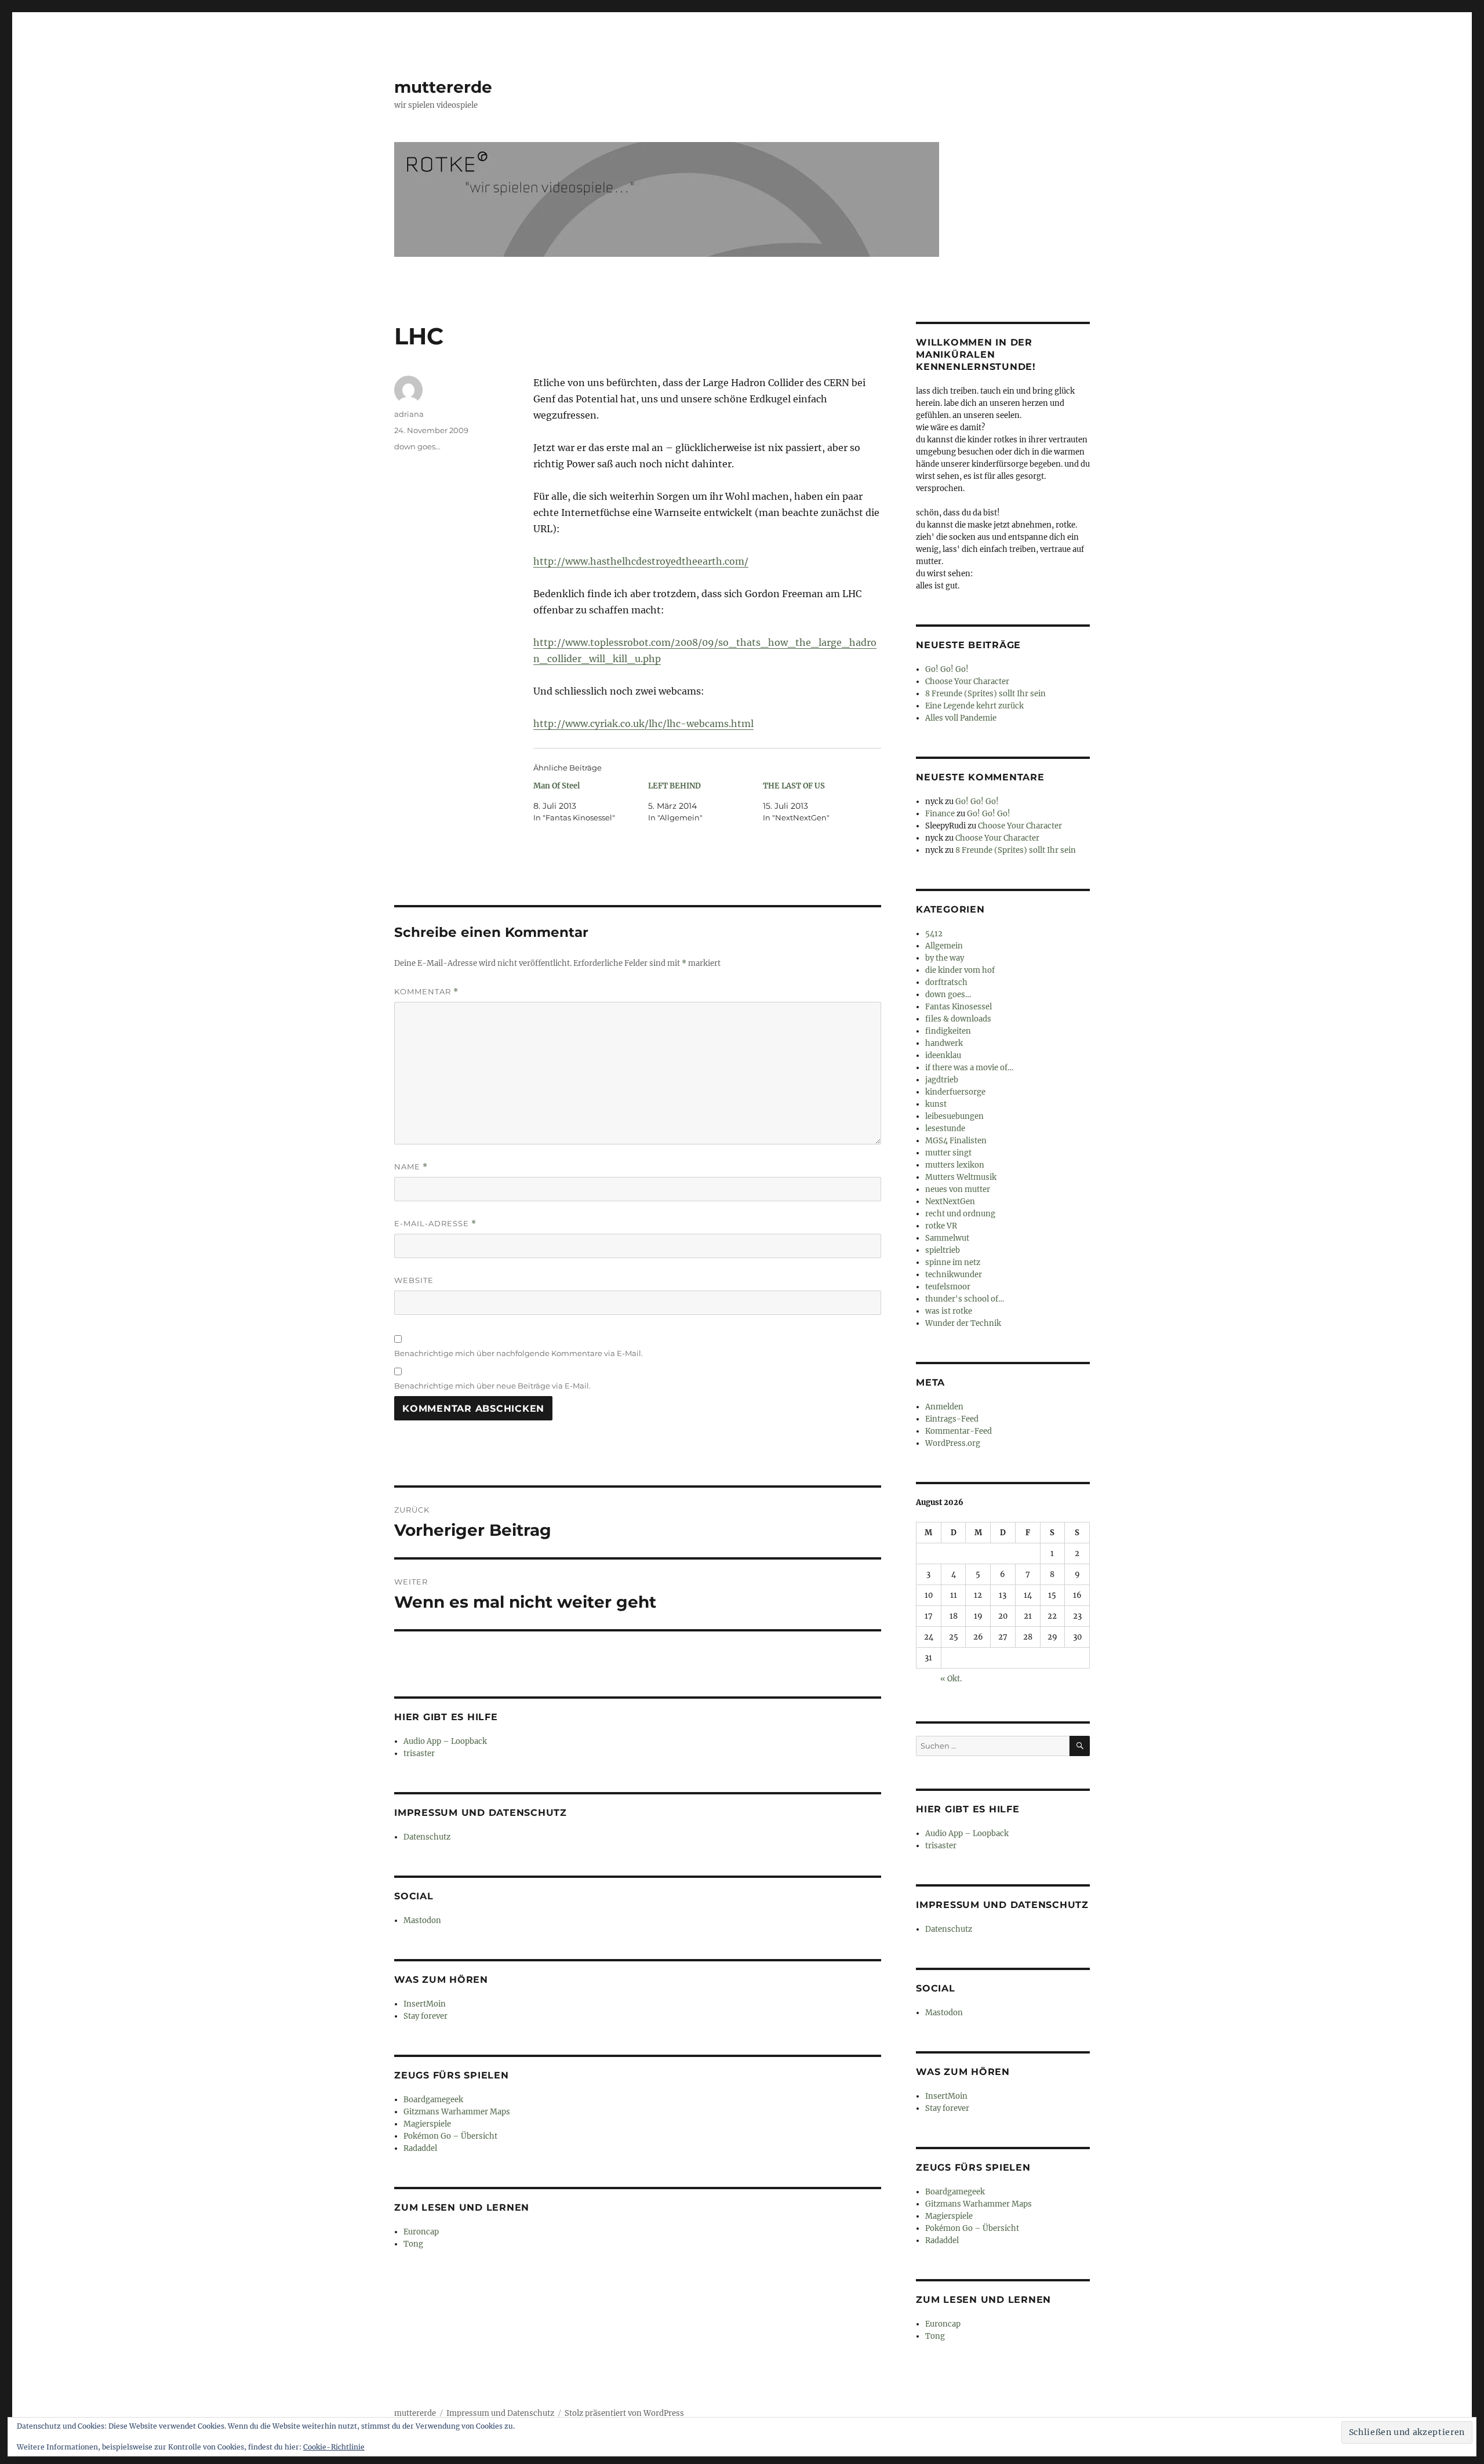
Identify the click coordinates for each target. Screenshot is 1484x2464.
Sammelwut (947, 1238)
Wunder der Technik (963, 1323)
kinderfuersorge (955, 1092)
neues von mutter (958, 1189)
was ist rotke (949, 1311)
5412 (934, 934)
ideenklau (943, 1055)
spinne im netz (953, 1262)
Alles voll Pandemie (961, 718)
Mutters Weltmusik (961, 1177)
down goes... (417, 446)
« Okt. (951, 1679)
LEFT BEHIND (674, 786)
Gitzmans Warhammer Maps (457, 2112)
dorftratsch (946, 982)
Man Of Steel (556, 786)
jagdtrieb (942, 1080)
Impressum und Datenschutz (500, 2413)
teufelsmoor (948, 1287)
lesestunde (945, 1129)
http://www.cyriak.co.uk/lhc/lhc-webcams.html (643, 724)
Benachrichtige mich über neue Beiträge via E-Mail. (492, 1386)
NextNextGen (950, 1202)
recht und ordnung (960, 1214)
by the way (945, 958)
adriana (409, 414)
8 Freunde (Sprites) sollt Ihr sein (985, 694)
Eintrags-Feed (952, 1419)
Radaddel (420, 2148)
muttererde (443, 87)
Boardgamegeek (433, 2100)
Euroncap (421, 2232)
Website (414, 1280)
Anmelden (944, 1407)
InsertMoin (425, 2004)
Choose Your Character (967, 682)
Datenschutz (427, 1837)
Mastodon (422, 1920)
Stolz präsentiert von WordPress (624, 2413)
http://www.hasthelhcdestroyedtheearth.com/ (641, 561)
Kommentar (426, 992)
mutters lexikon (955, 1165)
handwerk (944, 1043)
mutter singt (948, 1153)
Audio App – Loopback (445, 1741)
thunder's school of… (965, 1299)
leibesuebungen (954, 1116)
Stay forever (425, 2016)
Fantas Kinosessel (959, 1007)
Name (411, 1167)
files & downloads (958, 1019)
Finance (940, 814)
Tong (413, 2244)
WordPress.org (953, 1443)
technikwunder (954, 1275)
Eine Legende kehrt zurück (974, 706)
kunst (936, 1104)
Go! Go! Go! (947, 669)
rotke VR (941, 1226)
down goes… (948, 995)
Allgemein (944, 946)
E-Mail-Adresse (435, 1224)
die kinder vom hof (960, 970)
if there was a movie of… (969, 1068)
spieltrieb (943, 1250)
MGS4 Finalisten (956, 1141)
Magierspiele (427, 2124)
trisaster (419, 1753)
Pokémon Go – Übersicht (450, 2136)
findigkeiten (948, 1031)
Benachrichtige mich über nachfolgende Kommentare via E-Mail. (519, 1353)
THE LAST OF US (794, 786)
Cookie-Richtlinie (334, 2447)
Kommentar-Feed (959, 1431)
